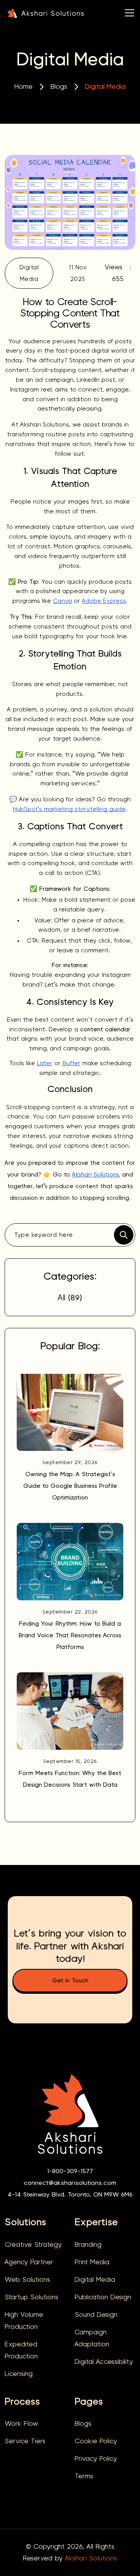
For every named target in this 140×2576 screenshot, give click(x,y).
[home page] (70, 2119)
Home (24, 87)
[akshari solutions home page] (45, 12)
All (70, 1298)
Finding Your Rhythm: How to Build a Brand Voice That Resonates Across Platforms (70, 1635)
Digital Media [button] (29, 273)
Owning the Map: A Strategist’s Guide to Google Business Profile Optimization (70, 1486)
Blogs (59, 87)
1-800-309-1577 (70, 2171)
